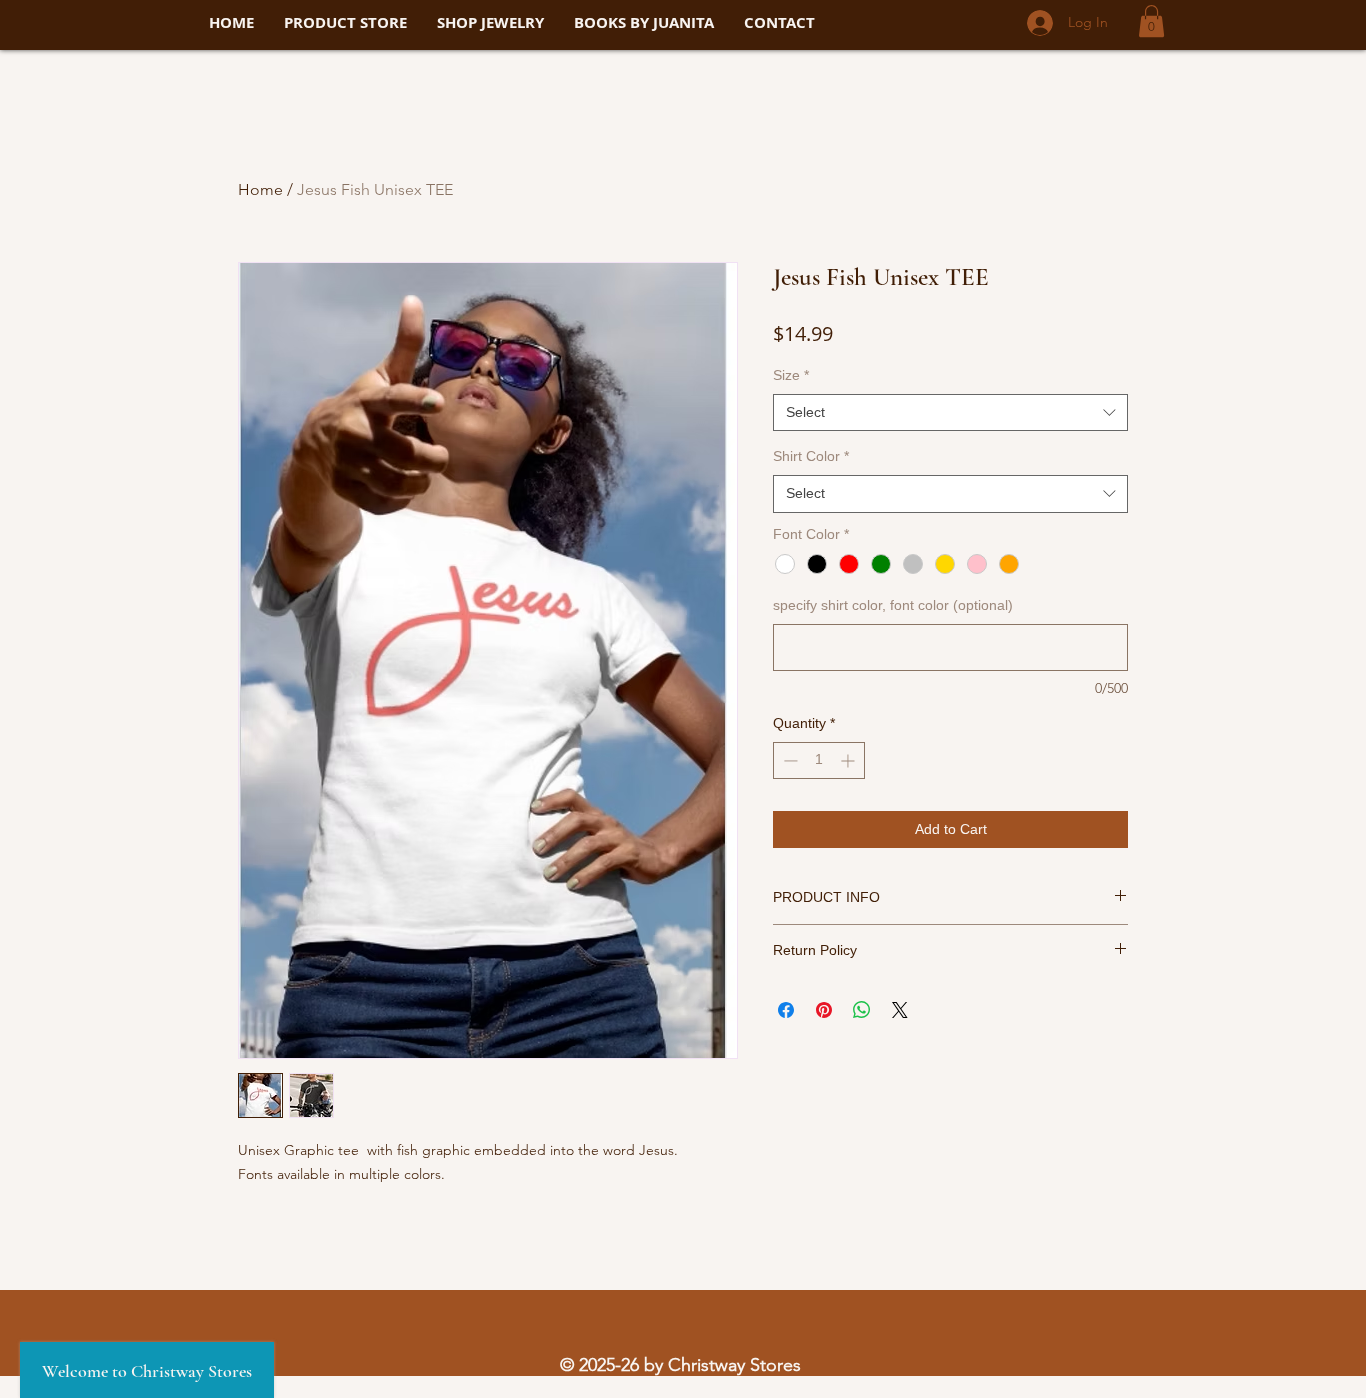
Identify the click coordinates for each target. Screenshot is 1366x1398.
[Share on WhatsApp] (862, 1010)
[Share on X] (900, 1010)
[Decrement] (788, 760)
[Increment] (849, 760)
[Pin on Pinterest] (824, 1010)
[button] (1151, 21)
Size (791, 375)
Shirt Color (811, 456)
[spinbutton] (819, 760)
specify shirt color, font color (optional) (893, 605)
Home (260, 189)
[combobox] (950, 413)
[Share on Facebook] (786, 1010)
